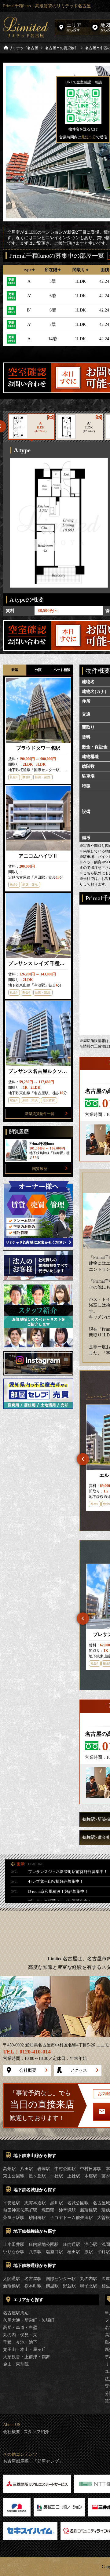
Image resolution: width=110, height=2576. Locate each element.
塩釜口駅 (54, 2252)
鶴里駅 (52, 2286)
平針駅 (104, 2252)
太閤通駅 (12, 2279)
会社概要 (28, 2070)
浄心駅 (91, 2244)
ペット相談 (62, 670)
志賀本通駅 (35, 2203)
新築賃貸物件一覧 (40, 1114)
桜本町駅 (33, 2286)
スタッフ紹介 (36, 2432)
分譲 (38, 670)
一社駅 (57, 2176)
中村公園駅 (65, 2169)
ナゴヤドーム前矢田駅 (71, 2218)
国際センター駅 (61, 2279)
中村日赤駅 (91, 2169)
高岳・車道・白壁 (20, 2328)
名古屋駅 (33, 2279)
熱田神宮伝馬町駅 (20, 2210)
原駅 (89, 2252)
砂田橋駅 (37, 2218)
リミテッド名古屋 (24, 48)
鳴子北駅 (89, 2286)
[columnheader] (29, 270)
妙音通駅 (67, 2210)
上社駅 (74, 2176)
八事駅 (35, 2252)
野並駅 (69, 2286)
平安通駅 (12, 2203)
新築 (15, 670)
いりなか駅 (14, 2252)
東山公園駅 (14, 2176)
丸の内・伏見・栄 (20, 2335)
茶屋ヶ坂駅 (14, 2218)
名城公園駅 (78, 2203)
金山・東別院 (16, 2364)
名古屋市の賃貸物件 (62, 48)
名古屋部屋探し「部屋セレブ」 (33, 2461)
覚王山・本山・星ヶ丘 (24, 2350)
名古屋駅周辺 (16, 2313)
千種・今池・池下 (20, 2342)
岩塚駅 (44, 2169)
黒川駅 (57, 2203)
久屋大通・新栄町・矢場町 (29, 2320)
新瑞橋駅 (89, 2210)
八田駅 (27, 2169)
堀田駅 (48, 2210)
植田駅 (74, 2252)
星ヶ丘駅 (37, 2176)
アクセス (79, 2070)
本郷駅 (91, 2176)
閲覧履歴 (40, 1169)
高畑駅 (9, 2169)
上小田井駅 (14, 2244)
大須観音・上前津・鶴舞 (27, 2357)
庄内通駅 (71, 2244)
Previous (83, 1459)
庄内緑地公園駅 (44, 2244)
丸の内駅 (89, 2279)
